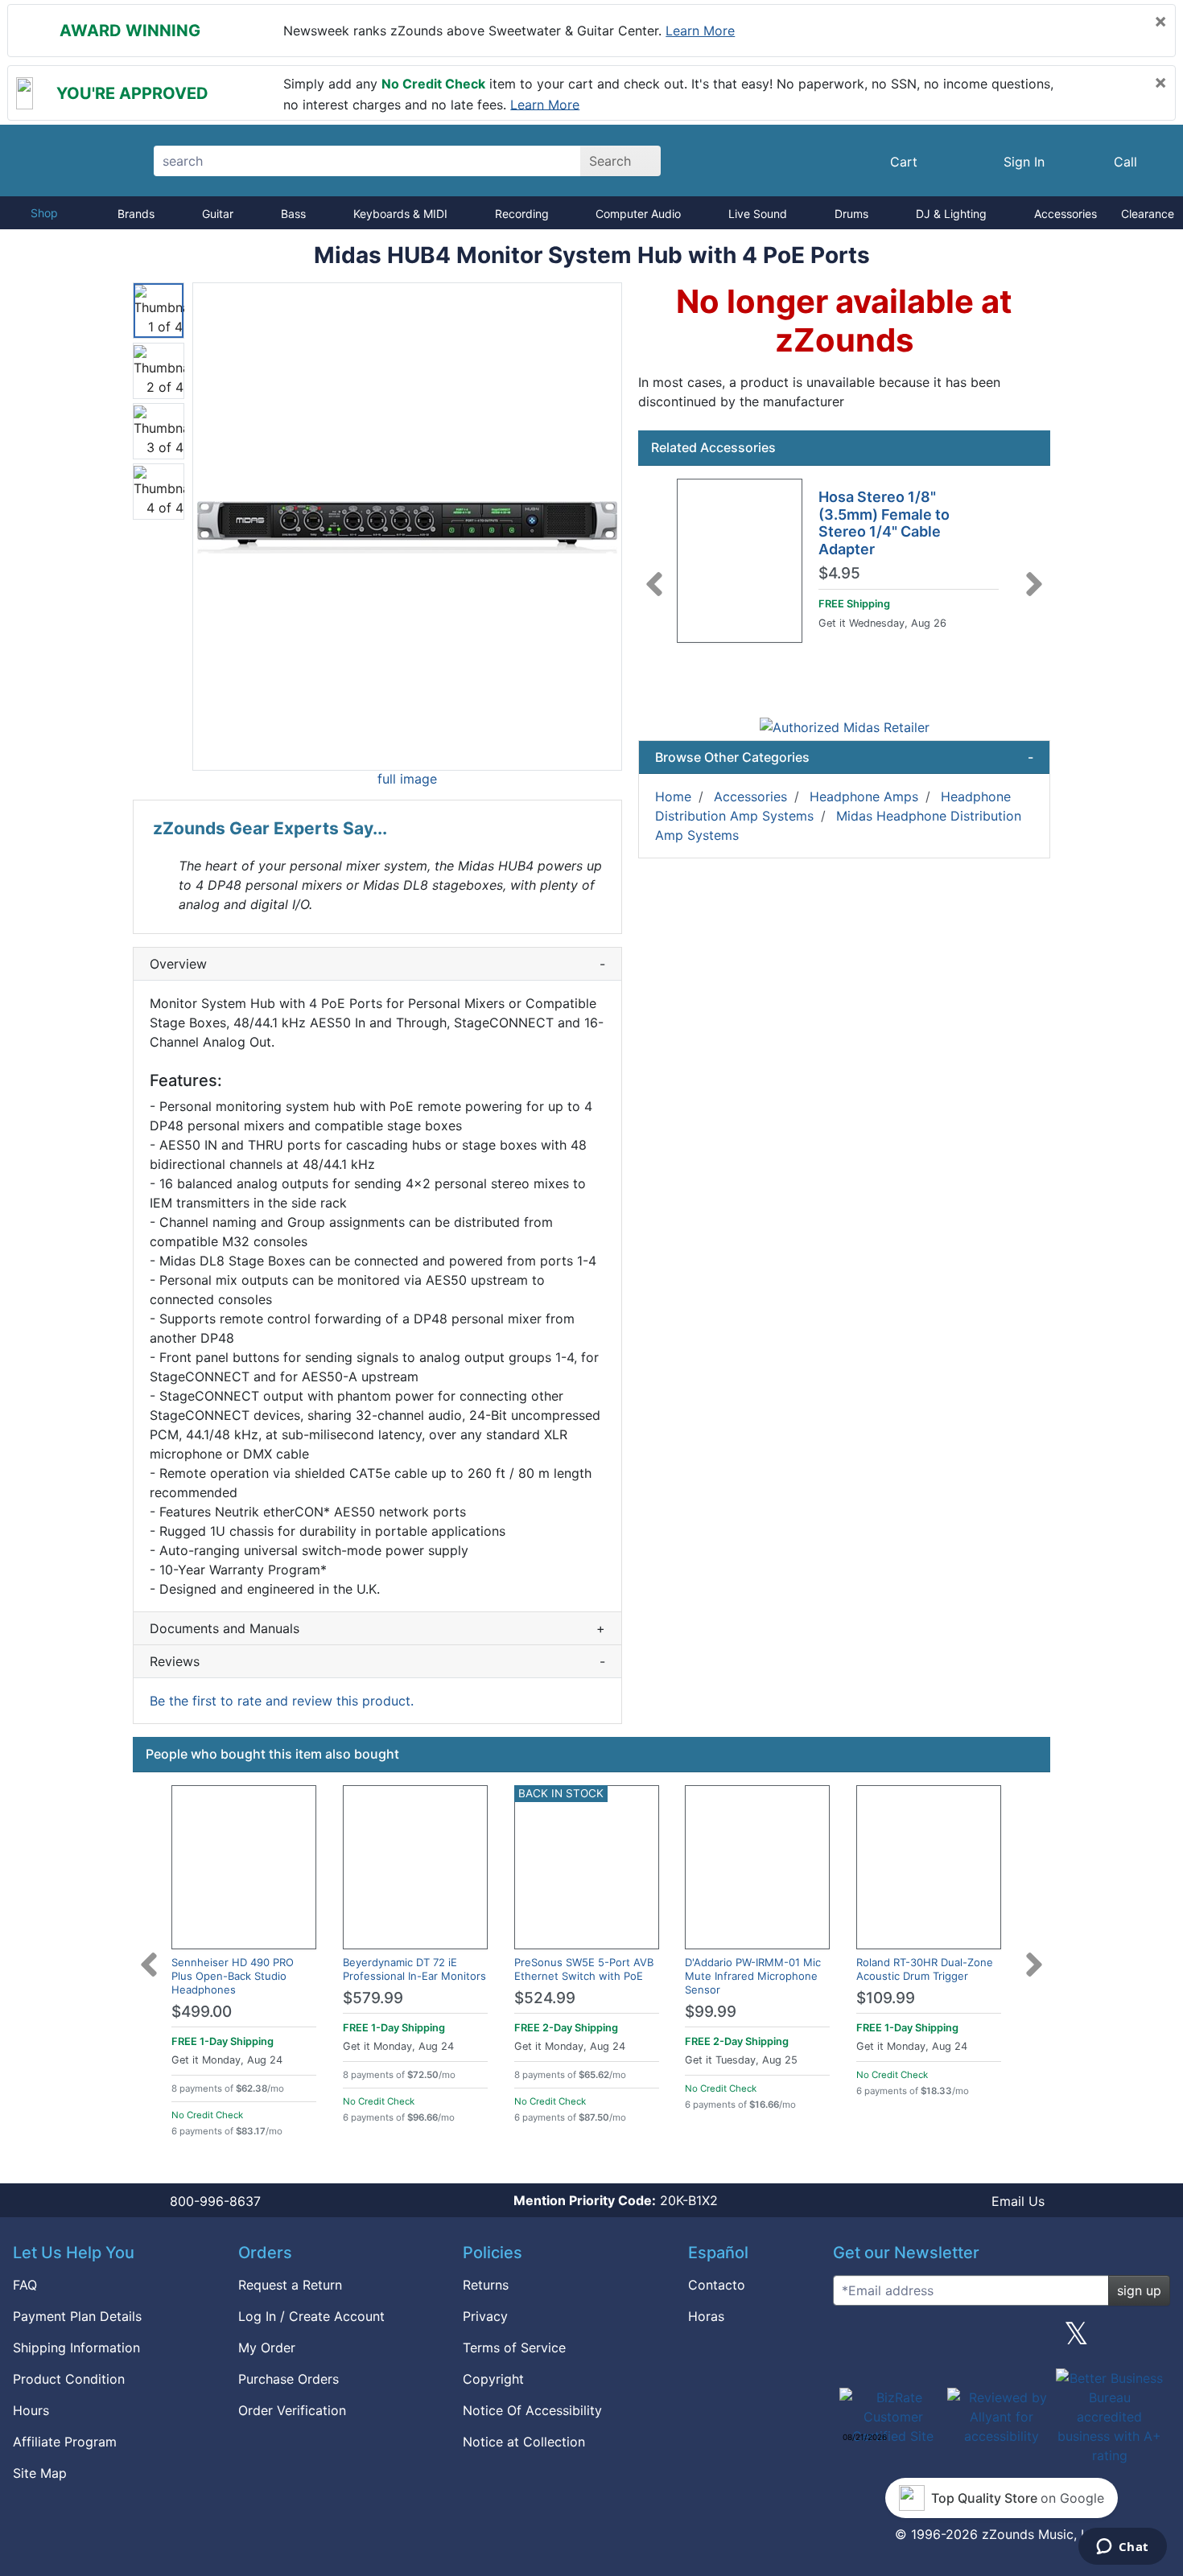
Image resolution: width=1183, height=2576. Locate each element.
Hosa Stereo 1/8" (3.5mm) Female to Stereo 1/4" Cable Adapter (884, 523)
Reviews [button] (377, 1661)
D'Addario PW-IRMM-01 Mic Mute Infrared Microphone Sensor (753, 1976)
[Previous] (654, 574)
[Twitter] (1076, 2339)
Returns (486, 2285)
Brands (136, 214)
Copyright (493, 2379)
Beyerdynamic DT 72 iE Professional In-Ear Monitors (414, 1969)
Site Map (40, 2473)
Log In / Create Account (311, 2316)
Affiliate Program (65, 2442)
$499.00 (202, 2012)
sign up (1139, 2290)
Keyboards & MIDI (400, 214)
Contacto (717, 2285)
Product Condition (69, 2379)
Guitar (218, 214)
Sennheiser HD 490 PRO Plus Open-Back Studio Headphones (233, 1976)
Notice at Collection (524, 2442)
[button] (407, 527)
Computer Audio (638, 214)
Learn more (700, 31)
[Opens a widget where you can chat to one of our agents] (1122, 2548)
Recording (522, 214)
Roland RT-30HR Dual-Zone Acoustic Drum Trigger (925, 1969)
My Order (267, 2348)
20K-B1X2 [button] (616, 2200)
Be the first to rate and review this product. (282, 1701)
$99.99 (711, 2012)
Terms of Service (514, 2348)
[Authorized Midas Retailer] (845, 726)
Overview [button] (377, 964)
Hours (31, 2410)
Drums (851, 214)
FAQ (25, 2285)
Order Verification (292, 2410)
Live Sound (758, 214)
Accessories (1066, 214)
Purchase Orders (289, 2379)
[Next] (1034, 574)
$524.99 (545, 1998)
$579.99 (373, 1998)
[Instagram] (1001, 2339)
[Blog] (851, 2339)
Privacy (485, 2316)
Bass (293, 214)
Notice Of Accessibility (532, 2410)
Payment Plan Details (77, 2316)
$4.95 (839, 574)
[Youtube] (1152, 2339)
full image (407, 779)
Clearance (1148, 214)
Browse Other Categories (844, 757)
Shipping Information (76, 2348)
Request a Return (290, 2285)
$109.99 (886, 1998)
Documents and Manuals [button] (377, 1628)
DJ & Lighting (951, 214)
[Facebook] (926, 2339)
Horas (706, 2316)
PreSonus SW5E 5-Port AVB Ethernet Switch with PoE (584, 1969)
